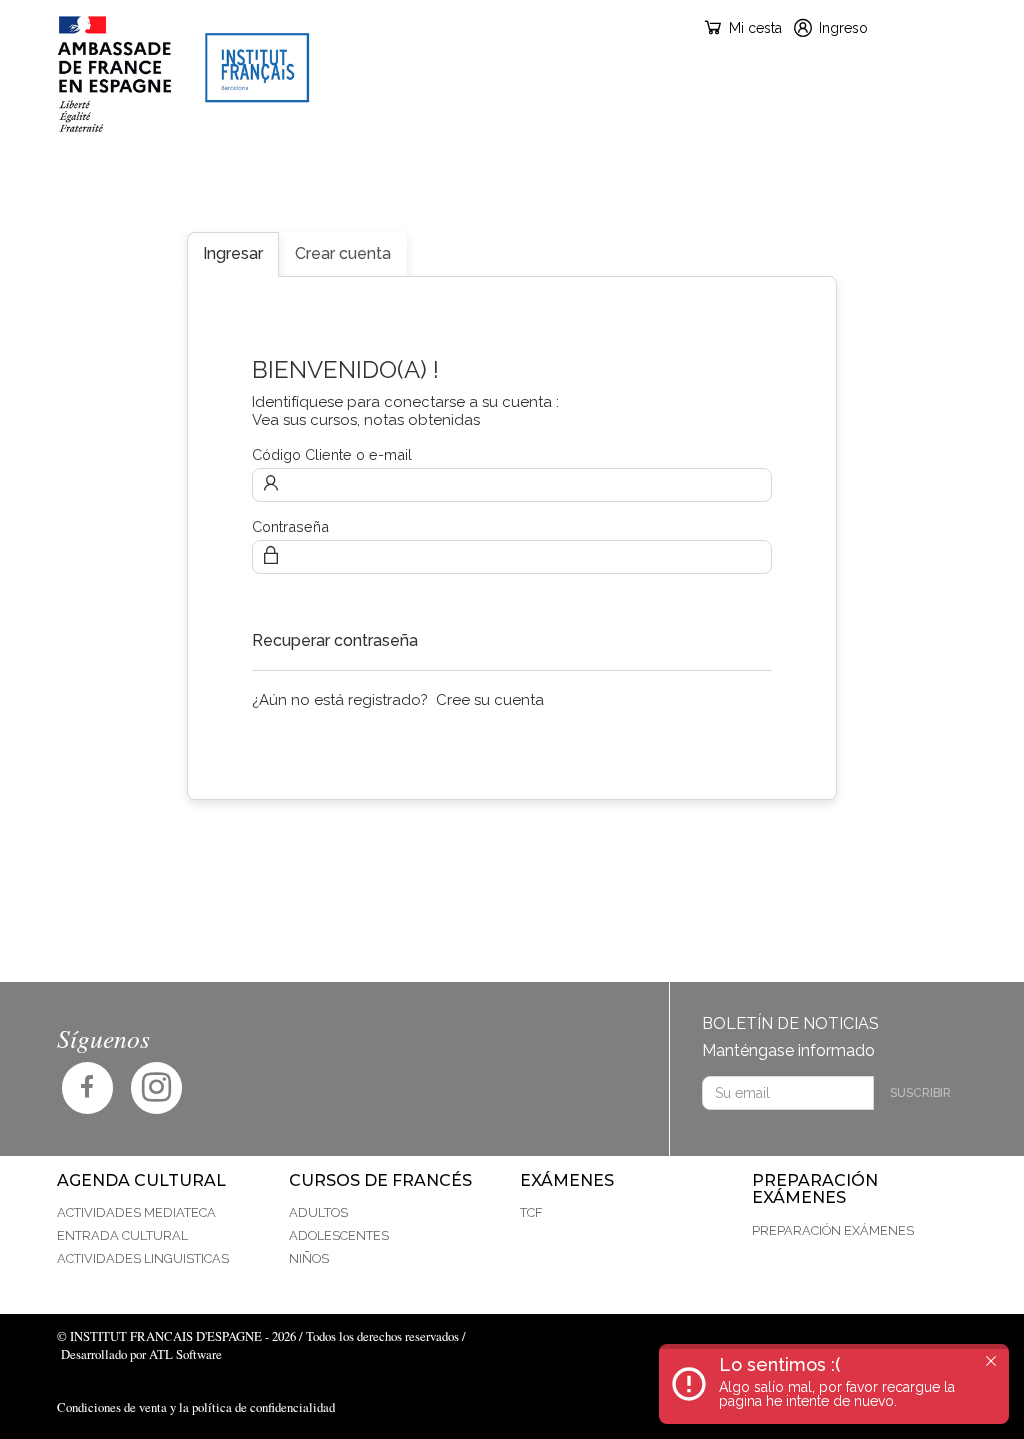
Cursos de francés (435, 175)
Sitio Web (97, 175)
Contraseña (290, 526)
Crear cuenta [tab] (343, 253)
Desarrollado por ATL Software (141, 1354)
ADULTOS (318, 1212)
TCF (531, 1212)
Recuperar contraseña (335, 640)
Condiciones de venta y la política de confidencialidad (196, 1407)
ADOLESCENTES (339, 1235)
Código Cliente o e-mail (332, 454)
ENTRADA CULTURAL (122, 1235)
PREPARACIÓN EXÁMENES (759, 175)
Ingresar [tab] (233, 253)
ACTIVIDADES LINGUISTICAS (143, 1258)
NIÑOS (309, 1258)
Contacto (924, 175)
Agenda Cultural (241, 175)
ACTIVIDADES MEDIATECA (136, 1212)
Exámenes (595, 175)
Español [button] (937, 27)
